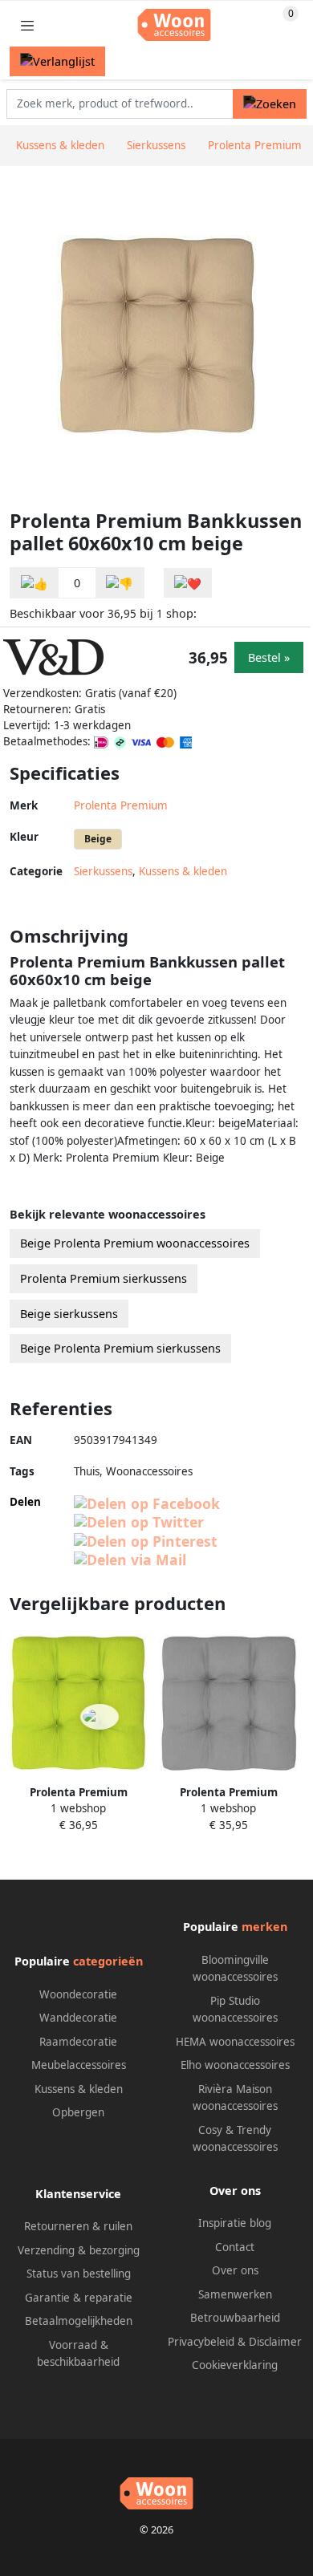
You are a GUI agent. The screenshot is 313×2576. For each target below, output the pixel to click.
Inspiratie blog (235, 2223)
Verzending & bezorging (79, 2250)
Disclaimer (275, 2342)
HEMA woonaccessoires (235, 2042)
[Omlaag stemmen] (120, 583)
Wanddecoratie (78, 2018)
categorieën (108, 1961)
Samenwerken (235, 2294)
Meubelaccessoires (79, 2065)
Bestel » (269, 657)
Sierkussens (103, 871)
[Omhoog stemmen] (35, 583)
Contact (235, 2247)
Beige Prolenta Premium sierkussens (120, 1348)
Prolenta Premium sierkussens (104, 1278)
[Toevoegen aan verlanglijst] (188, 583)
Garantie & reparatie (79, 2298)
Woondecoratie (78, 1994)
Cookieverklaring (235, 2365)
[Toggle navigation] (27, 25)
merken (264, 1927)
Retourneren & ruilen (78, 2226)
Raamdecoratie (78, 2042)
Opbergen (78, 2112)
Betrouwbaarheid (235, 2318)
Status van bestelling (79, 2274)
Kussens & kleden (183, 871)
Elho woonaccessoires (235, 2065)
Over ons (235, 2270)
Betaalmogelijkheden (79, 2321)
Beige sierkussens (69, 1314)
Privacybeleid (201, 2342)
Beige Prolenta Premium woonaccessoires (135, 1243)
